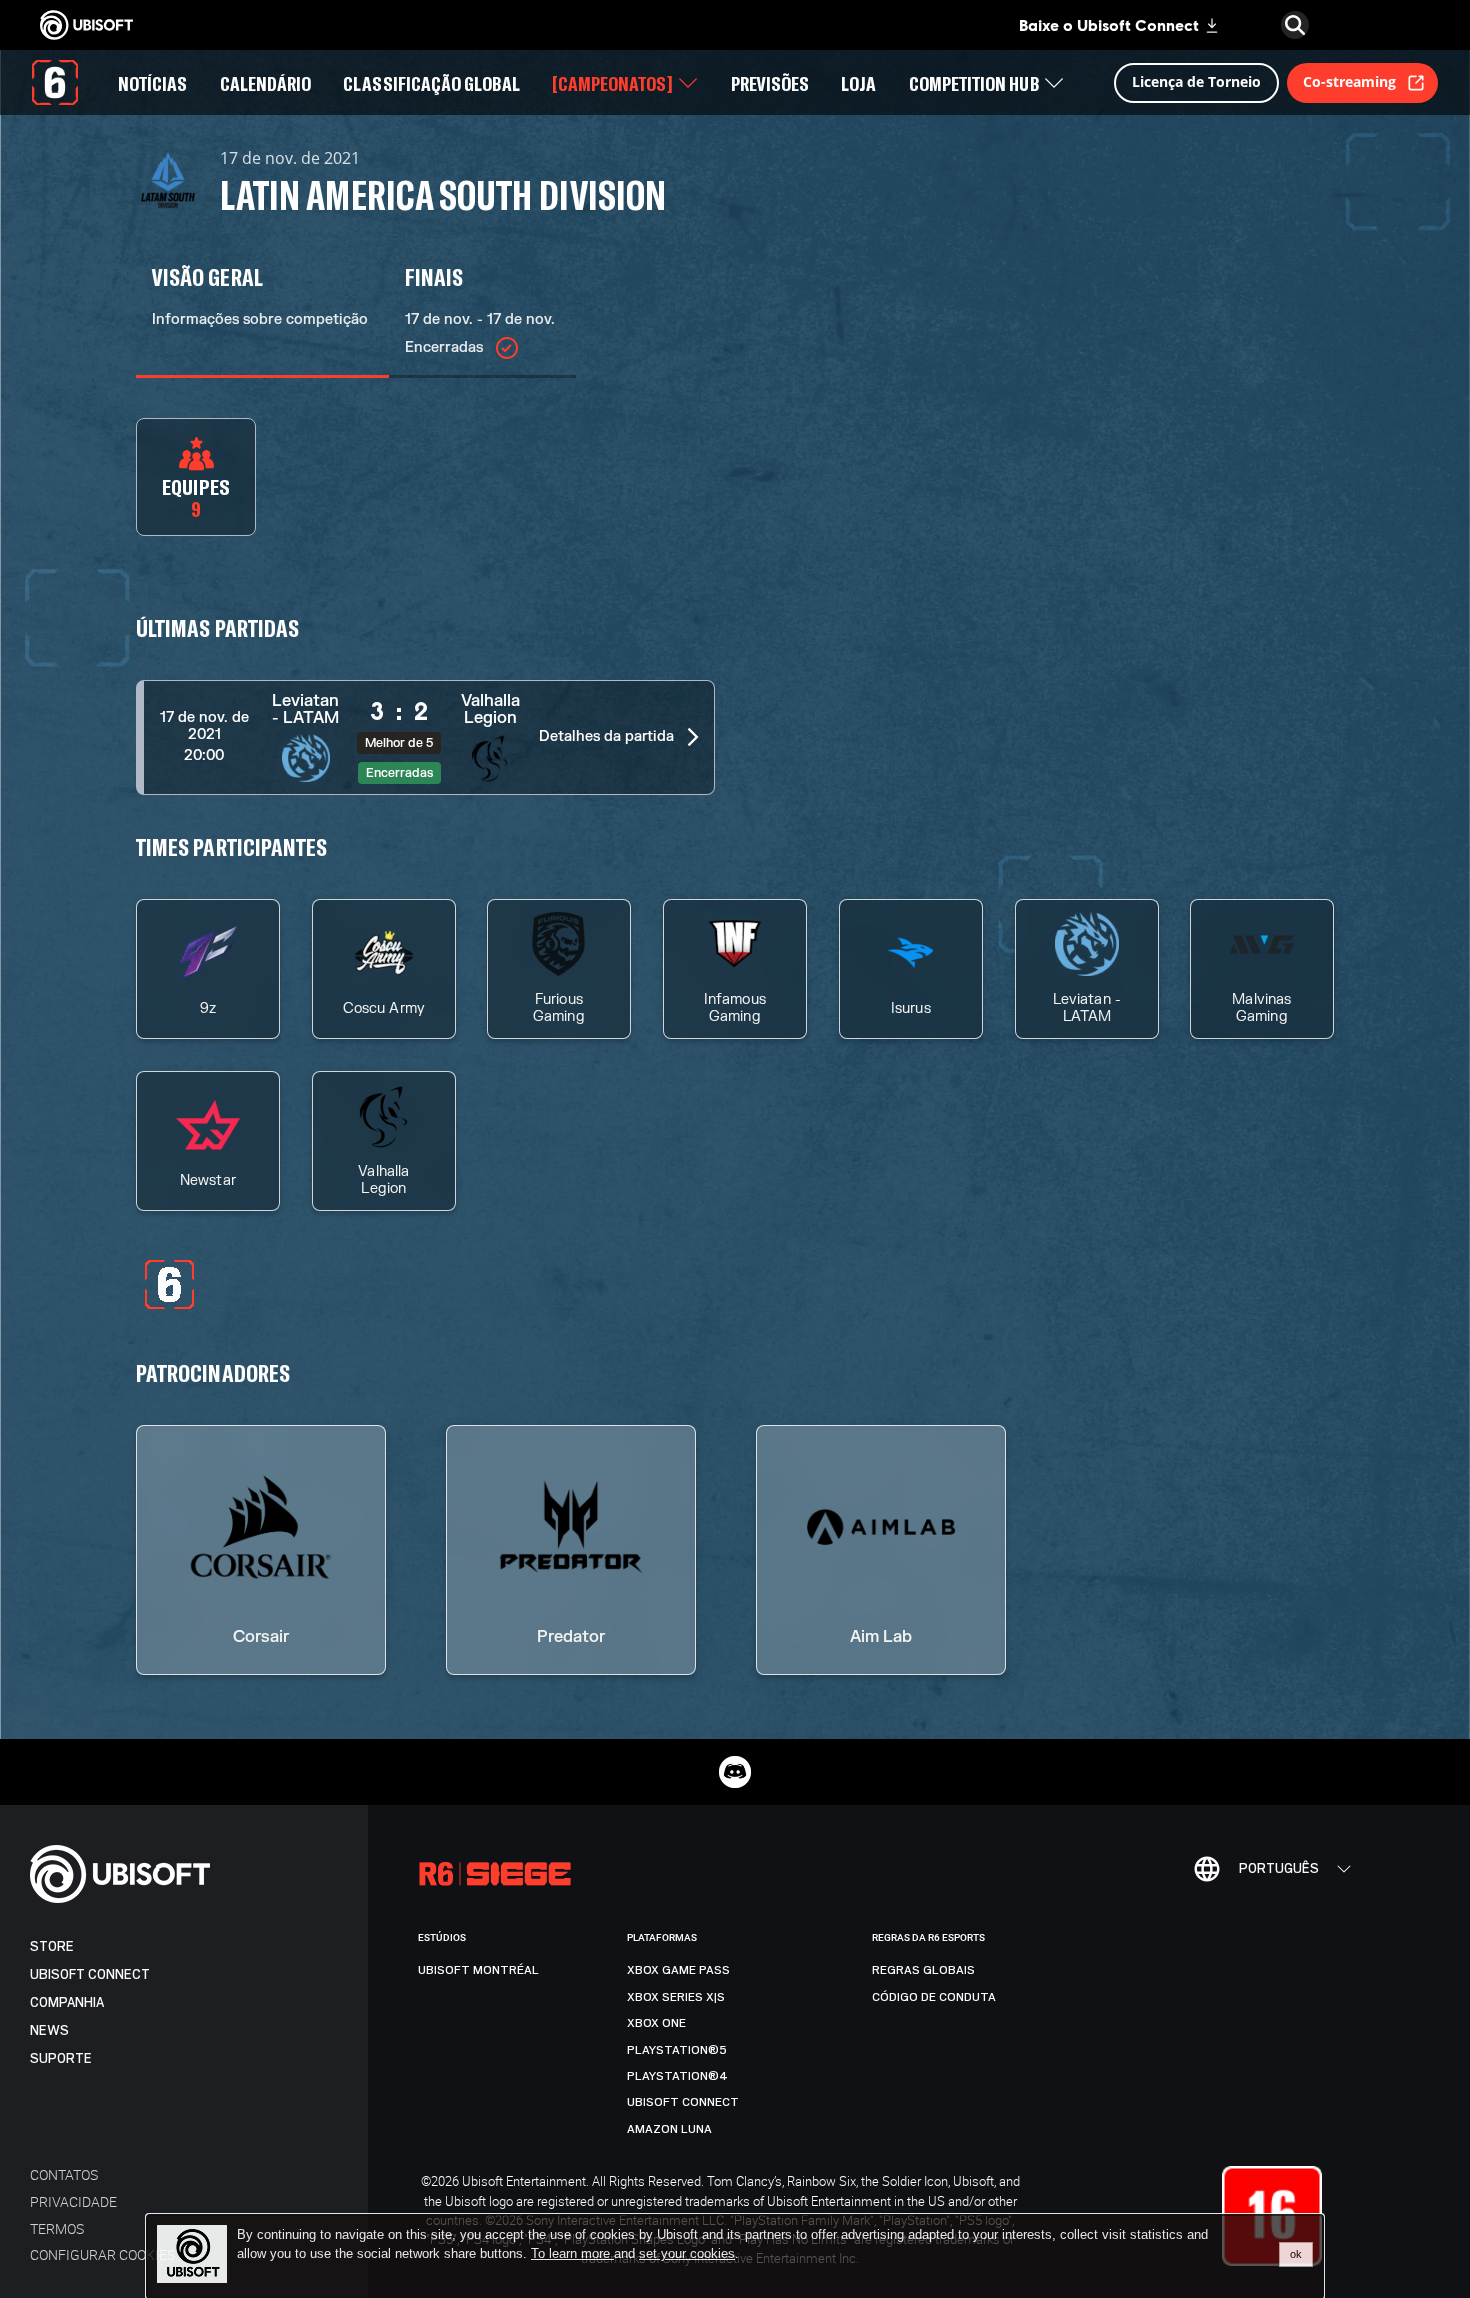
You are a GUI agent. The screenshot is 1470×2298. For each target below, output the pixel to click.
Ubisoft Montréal (478, 1970)
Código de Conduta (934, 1997)
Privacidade (73, 2201)
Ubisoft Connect (90, 1974)
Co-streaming (1349, 81)
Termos (57, 2228)
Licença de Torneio (1196, 81)
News (49, 2030)
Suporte (61, 2058)
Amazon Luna (669, 2129)
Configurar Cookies (102, 2254)
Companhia (67, 2002)
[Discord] (735, 1772)
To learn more (572, 2253)
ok (1296, 2254)
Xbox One (656, 2023)
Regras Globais (923, 1970)
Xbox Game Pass (678, 1970)
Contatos (64, 2174)
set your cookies (687, 2254)
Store (52, 1946)
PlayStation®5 (677, 2050)
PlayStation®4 (677, 2076)
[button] (425, 737)
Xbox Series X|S (676, 1997)
